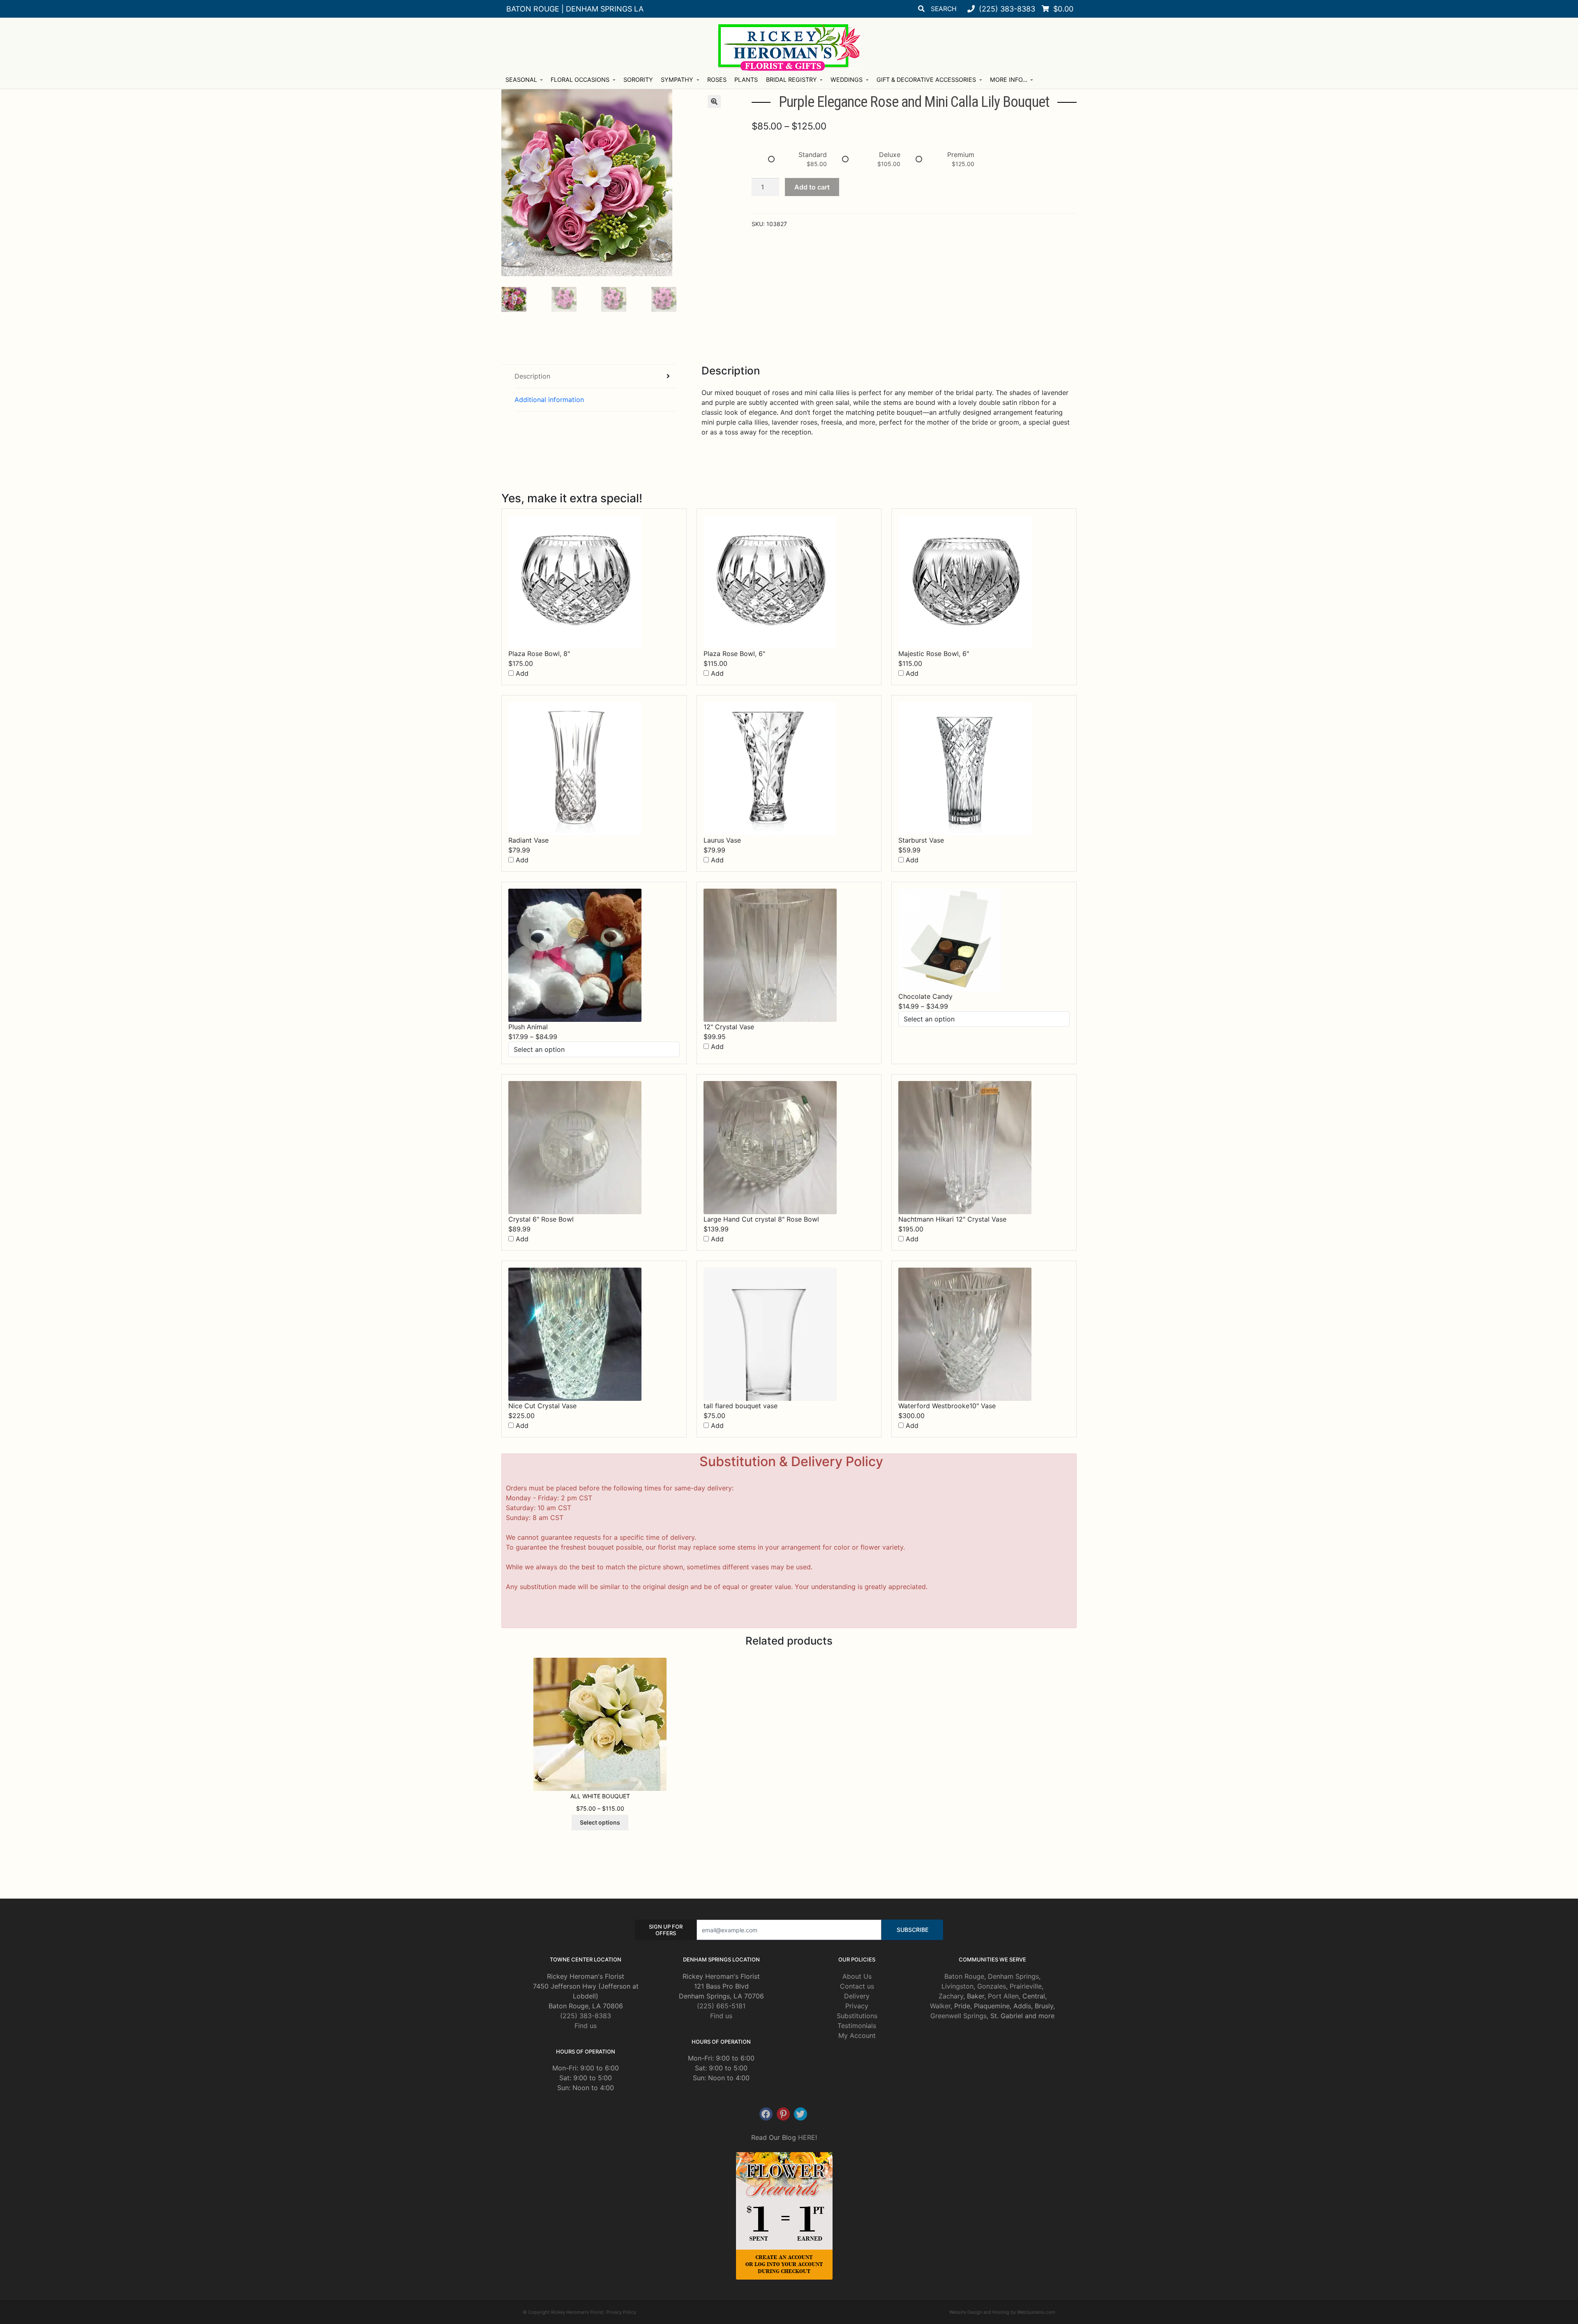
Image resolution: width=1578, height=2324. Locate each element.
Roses (717, 80)
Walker (940, 2006)
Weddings (847, 80)
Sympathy (677, 80)
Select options (600, 1822)
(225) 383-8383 (586, 2016)
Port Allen (1003, 1996)
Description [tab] (532, 376)
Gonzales (992, 1986)
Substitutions (857, 2016)
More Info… (1009, 80)
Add (521, 673)
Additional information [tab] (549, 400)
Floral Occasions (580, 80)
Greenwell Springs (959, 2016)
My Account (857, 2035)
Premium (961, 155)
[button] (714, 102)
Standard (813, 155)
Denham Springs (1013, 1976)
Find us (586, 2026)
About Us (857, 1976)
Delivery (857, 1996)
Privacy (857, 2006)
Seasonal (521, 80)
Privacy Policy (621, 2312)
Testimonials (857, 2026)
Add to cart (812, 187)
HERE (807, 2137)
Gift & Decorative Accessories (926, 80)
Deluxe (890, 155)
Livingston (957, 1986)
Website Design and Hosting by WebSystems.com (1002, 2312)
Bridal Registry (791, 80)
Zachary (951, 1996)
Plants (746, 80)
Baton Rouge (964, 1976)
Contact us (857, 1986)
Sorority (638, 80)
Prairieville (1026, 1986)
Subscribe (912, 1930)
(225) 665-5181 (721, 2006)
